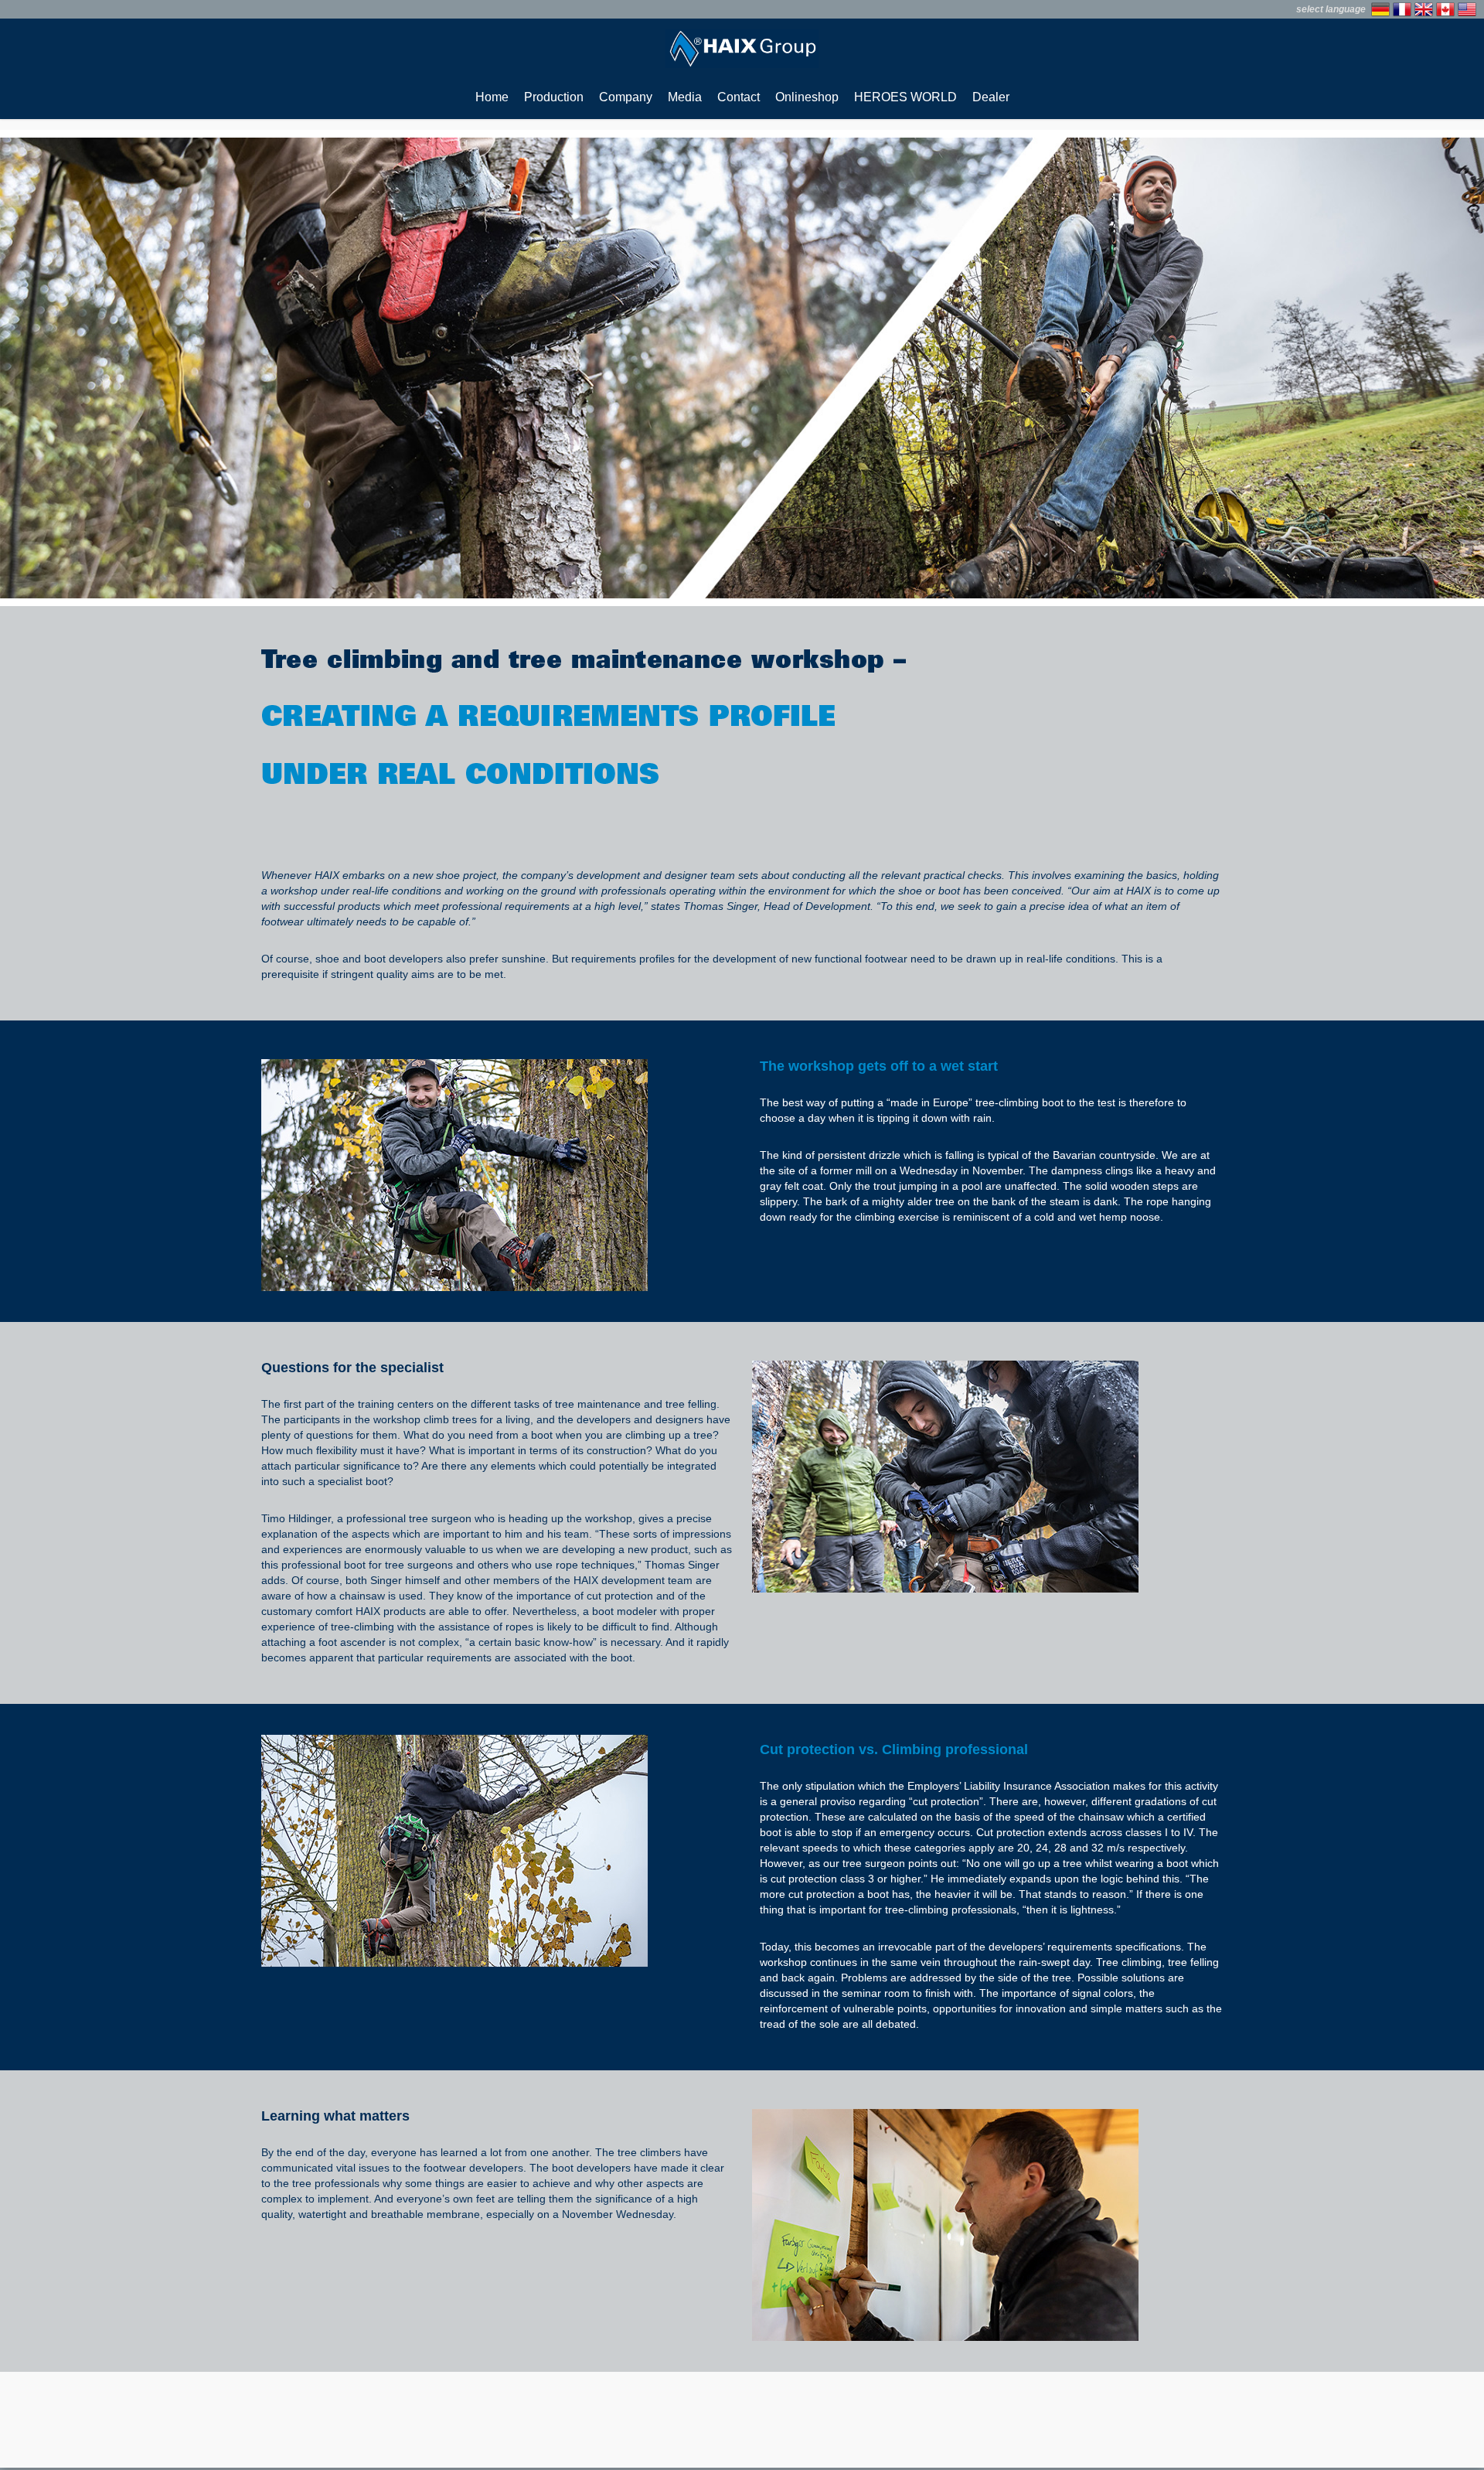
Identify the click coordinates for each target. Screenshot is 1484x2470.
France (1402, 9)
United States (1467, 9)
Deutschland (1380, 9)
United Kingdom (1424, 9)
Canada (1445, 9)
